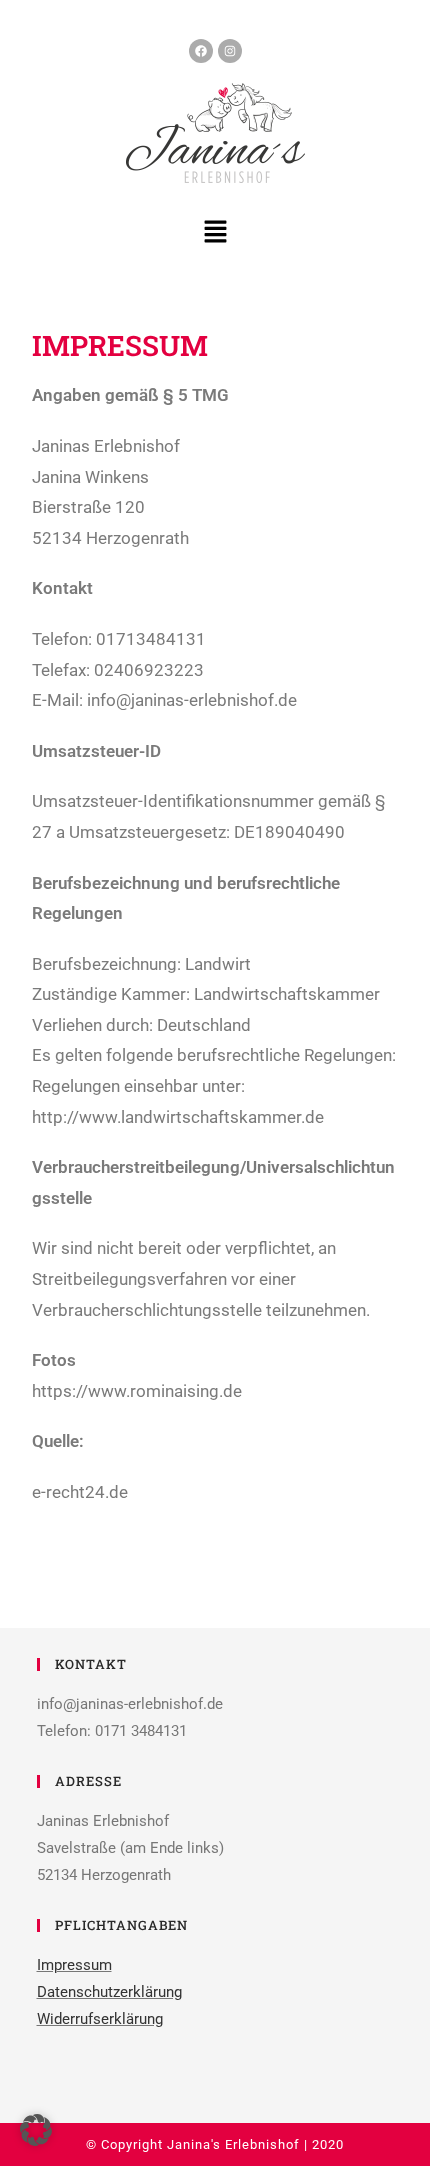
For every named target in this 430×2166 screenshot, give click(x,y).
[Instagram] (230, 51)
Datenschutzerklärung (109, 1992)
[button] (215, 233)
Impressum (74, 1965)
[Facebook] (201, 51)
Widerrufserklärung (100, 2019)
